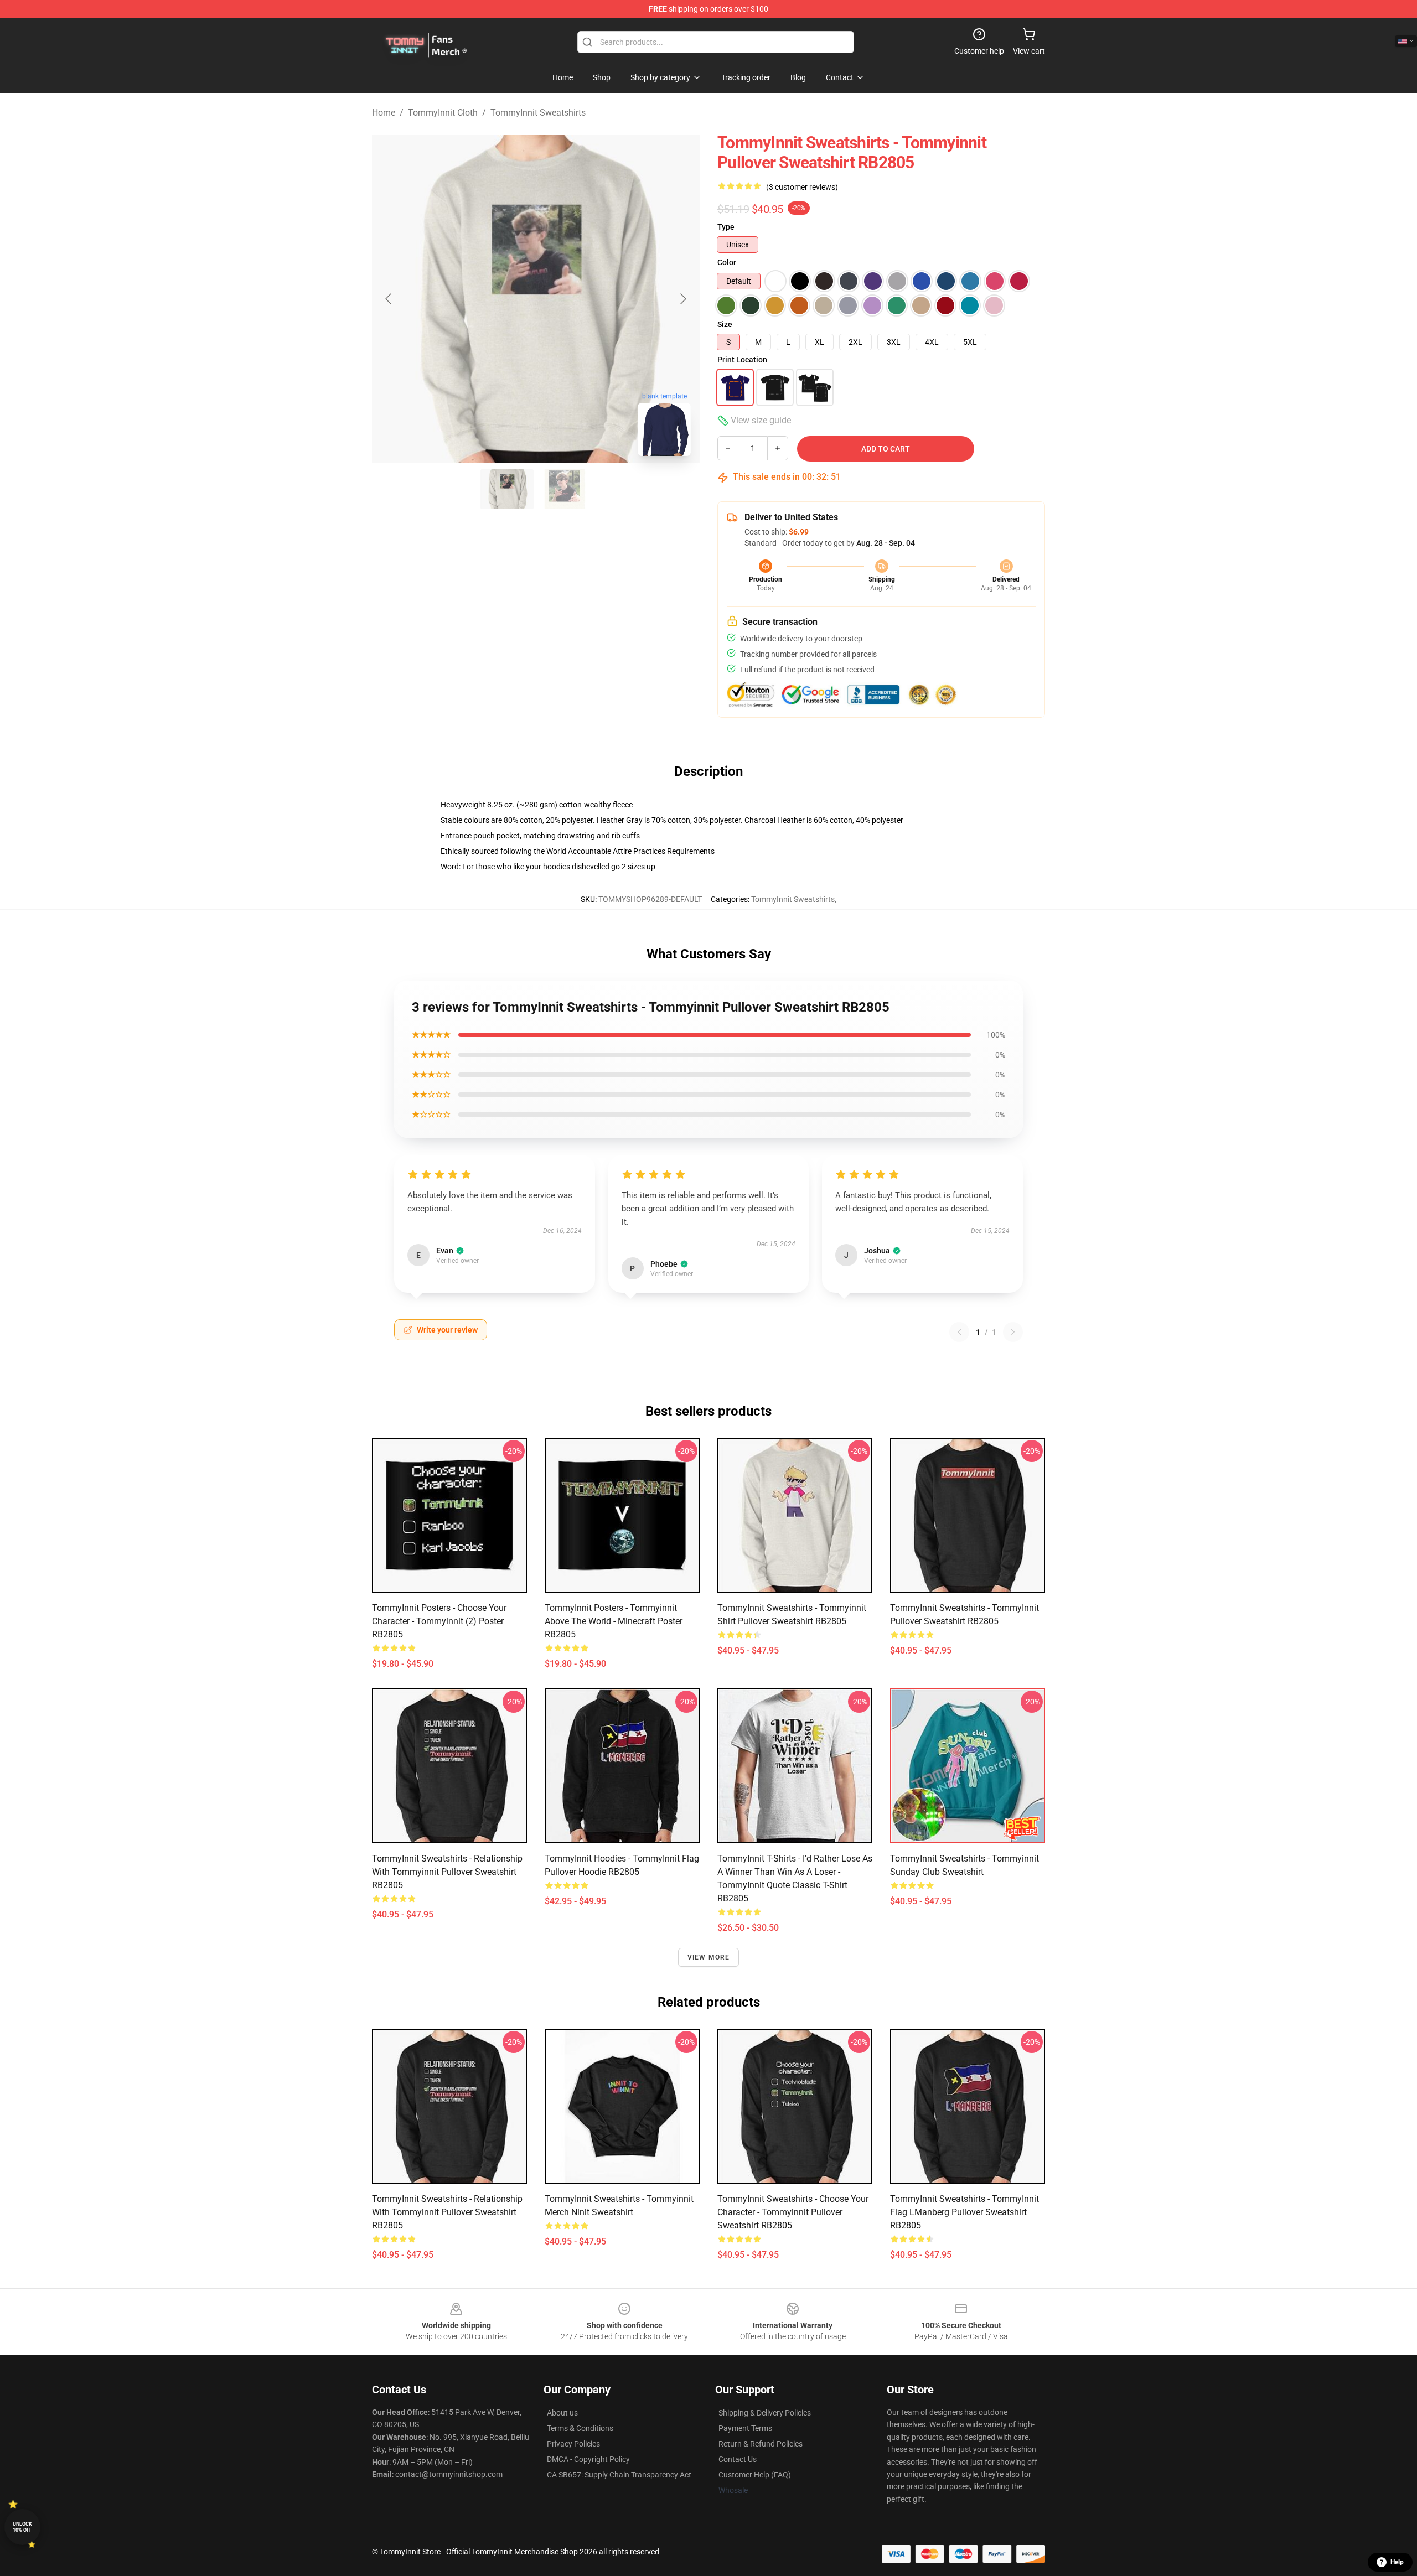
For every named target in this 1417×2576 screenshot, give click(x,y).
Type (726, 227)
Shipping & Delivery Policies (765, 2413)
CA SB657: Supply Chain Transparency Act (619, 2475)
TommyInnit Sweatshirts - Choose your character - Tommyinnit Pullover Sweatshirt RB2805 (793, 2212)
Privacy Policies (573, 2444)
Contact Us (738, 2459)
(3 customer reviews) (802, 187)
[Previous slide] (389, 299)
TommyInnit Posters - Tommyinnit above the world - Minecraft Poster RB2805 (614, 1621)
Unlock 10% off (22, 2527)
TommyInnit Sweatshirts (538, 113)
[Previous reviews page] (959, 1332)
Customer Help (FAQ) (755, 2475)
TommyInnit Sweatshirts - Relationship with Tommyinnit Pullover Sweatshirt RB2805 (447, 1872)
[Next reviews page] (1013, 1332)
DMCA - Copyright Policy (588, 2459)
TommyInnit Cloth (443, 113)
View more (709, 1957)
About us (562, 2413)
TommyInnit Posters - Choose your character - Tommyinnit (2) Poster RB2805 (439, 1621)
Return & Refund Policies (761, 2444)
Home (384, 113)
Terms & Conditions (580, 2428)
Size (725, 324)
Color (727, 262)
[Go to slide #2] (565, 489)
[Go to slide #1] (507, 489)
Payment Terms (745, 2428)
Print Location (742, 360)
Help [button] (1397, 2562)
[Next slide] (682, 299)
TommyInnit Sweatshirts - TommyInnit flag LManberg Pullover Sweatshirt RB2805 (965, 2212)
